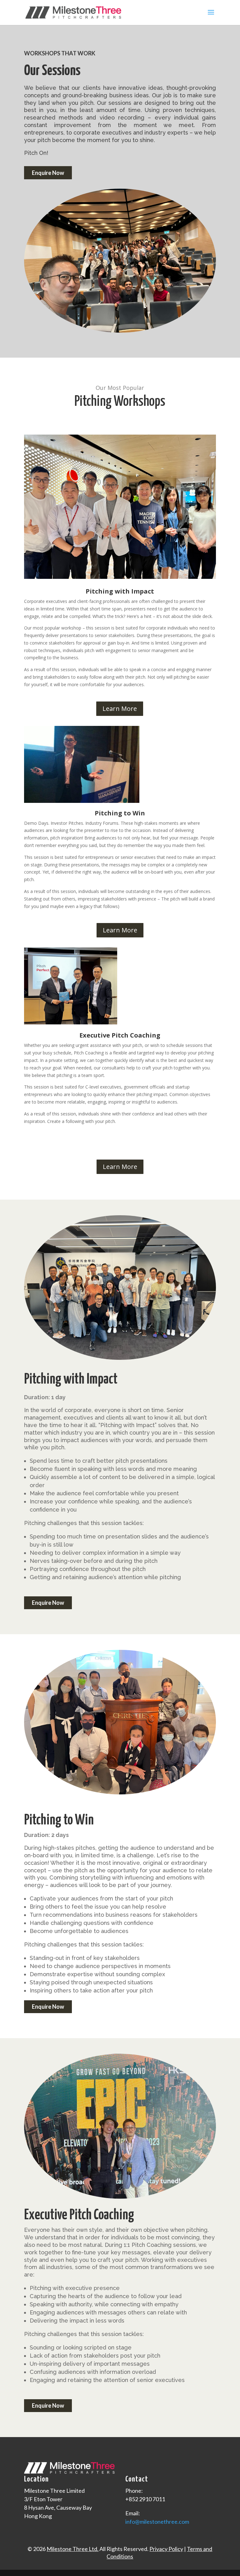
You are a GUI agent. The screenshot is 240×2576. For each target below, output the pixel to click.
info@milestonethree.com (157, 2522)
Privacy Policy (166, 2549)
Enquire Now (48, 173)
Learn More (120, 709)
